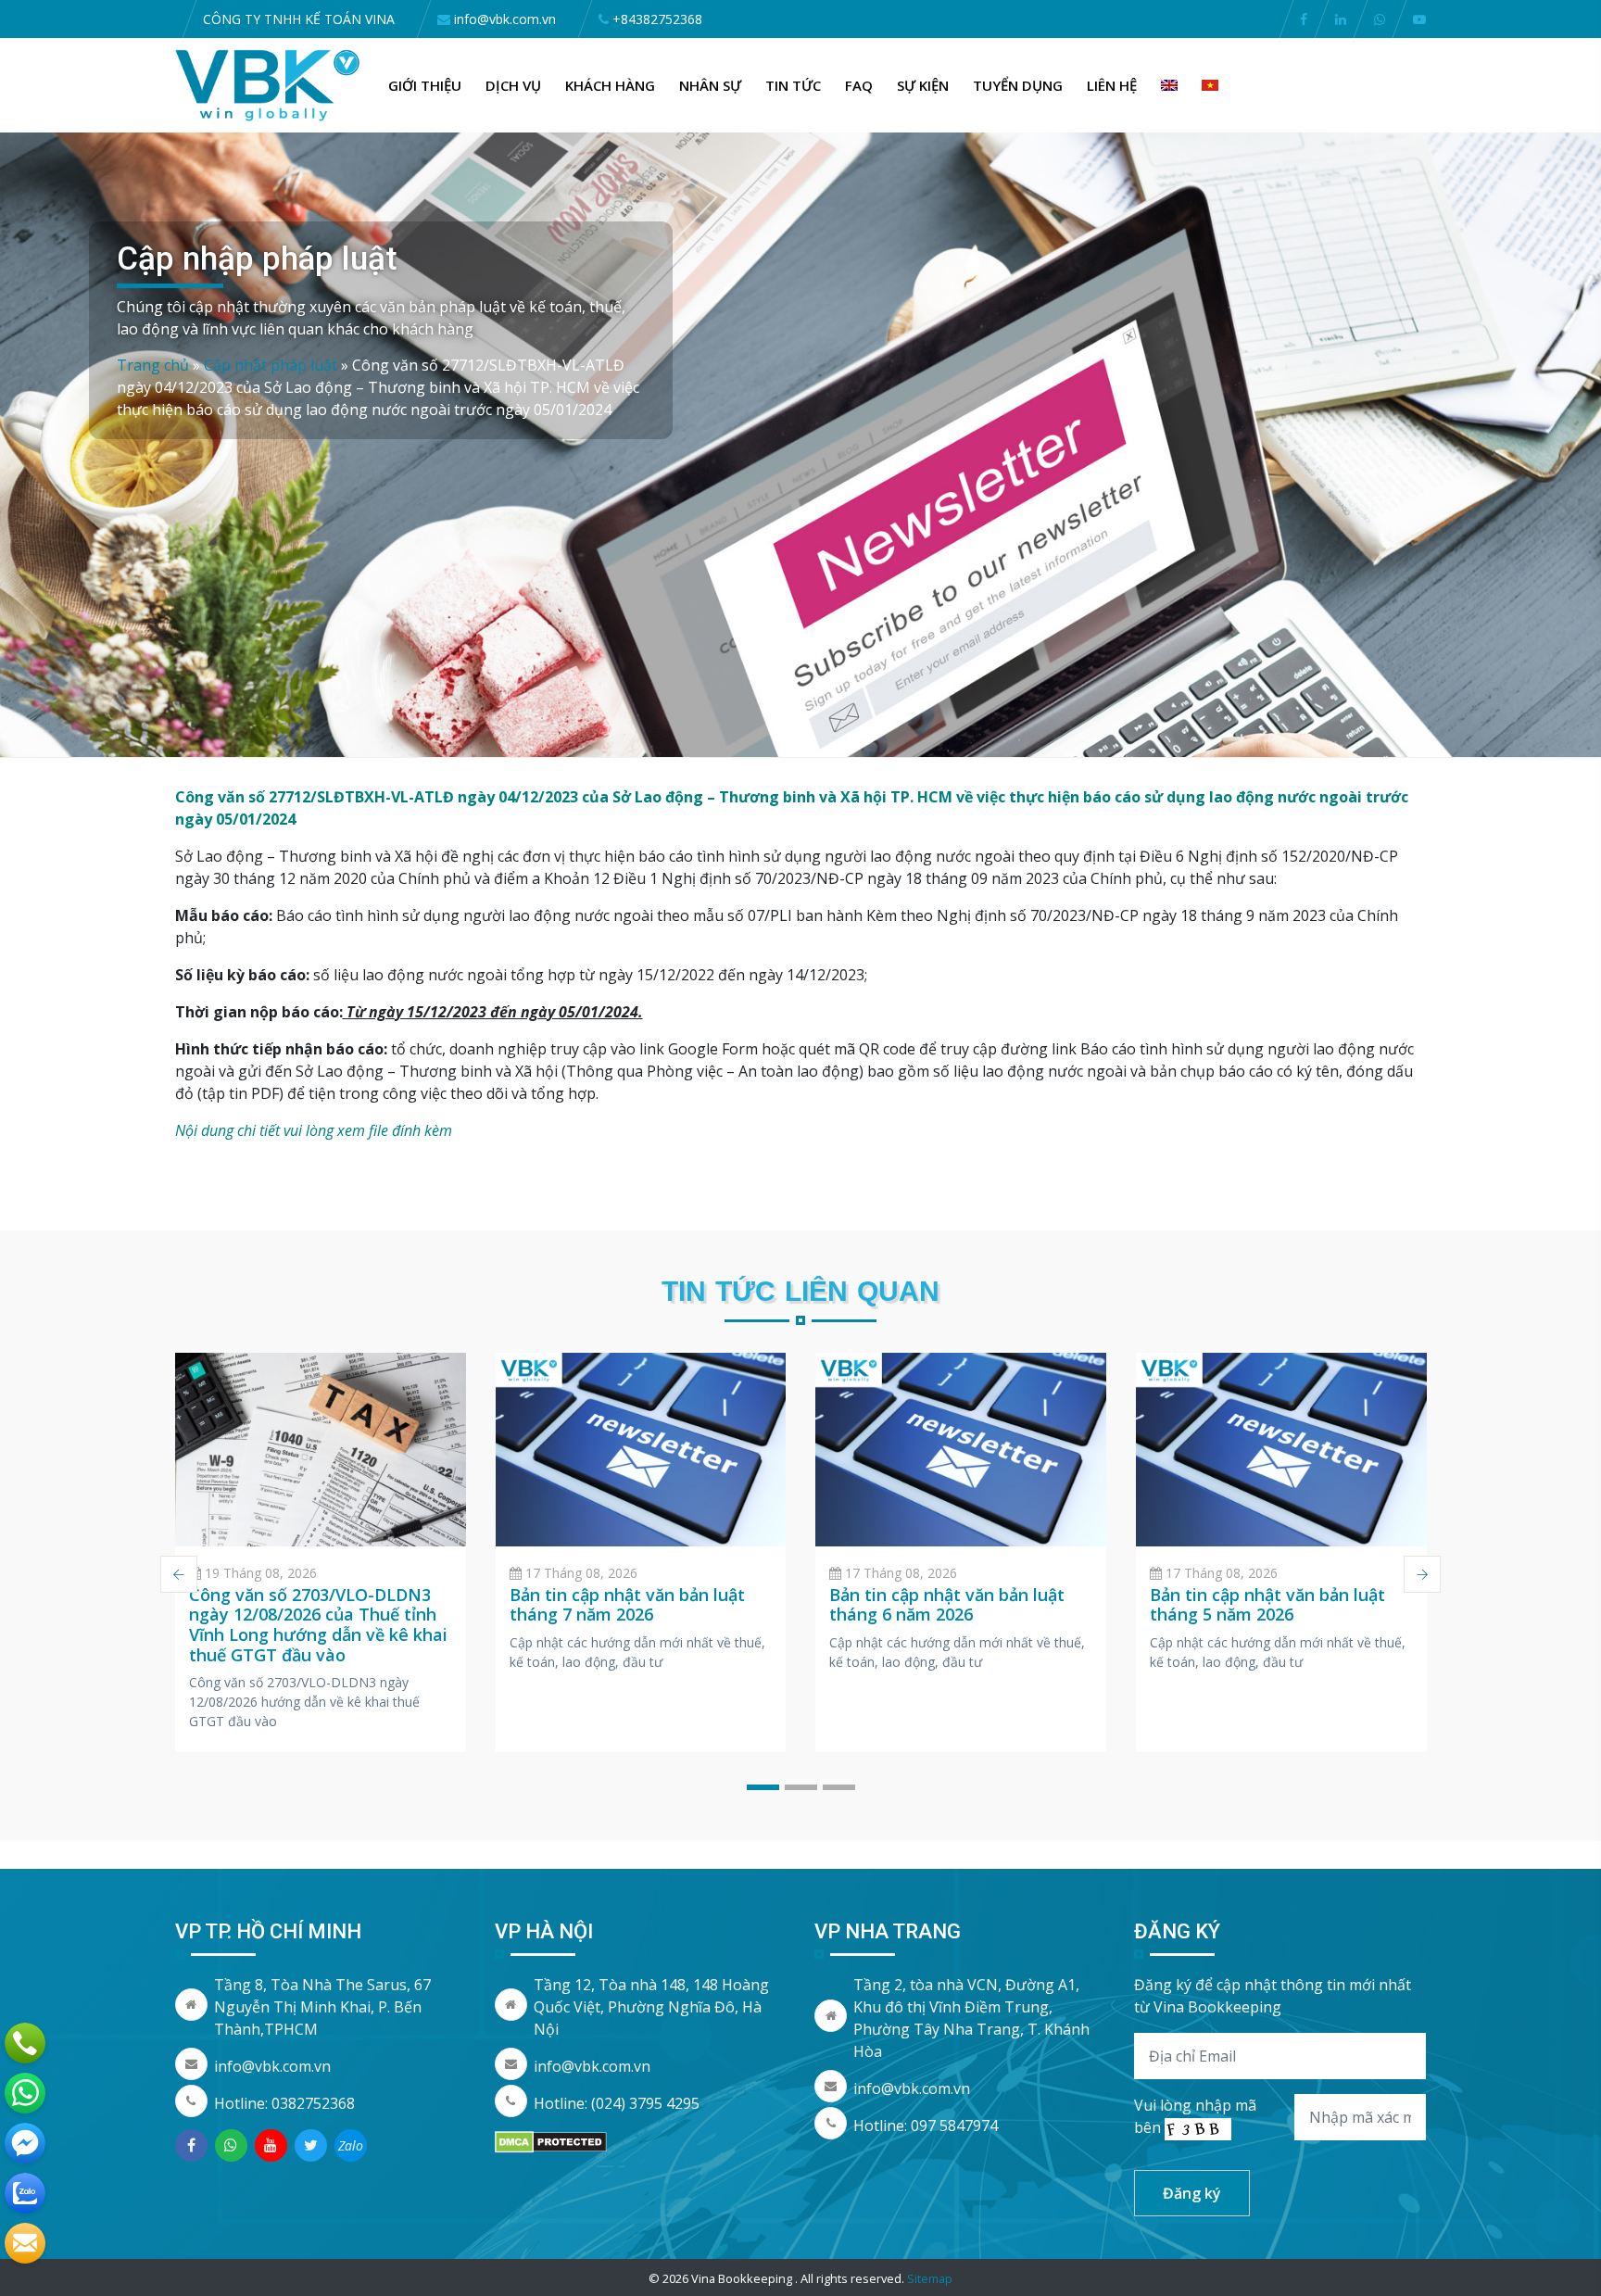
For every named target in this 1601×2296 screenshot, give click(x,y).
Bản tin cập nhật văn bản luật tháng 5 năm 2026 (1267, 1605)
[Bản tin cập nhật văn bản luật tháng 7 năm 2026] (641, 1450)
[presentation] (179, 1574)
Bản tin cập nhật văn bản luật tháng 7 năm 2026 (627, 1605)
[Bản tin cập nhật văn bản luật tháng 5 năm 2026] (1281, 1450)
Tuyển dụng (1018, 85)
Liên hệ (1112, 85)
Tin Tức (793, 85)
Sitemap (930, 2278)
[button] (763, 1787)
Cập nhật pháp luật (271, 365)
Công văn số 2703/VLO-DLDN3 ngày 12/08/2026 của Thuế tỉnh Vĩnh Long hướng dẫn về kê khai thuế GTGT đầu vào (318, 1625)
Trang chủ (153, 365)
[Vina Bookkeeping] (268, 83)
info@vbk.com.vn (272, 2066)
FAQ (859, 85)
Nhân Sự (710, 85)
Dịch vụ (513, 85)
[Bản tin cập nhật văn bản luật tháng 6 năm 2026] (961, 1450)
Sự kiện (923, 85)
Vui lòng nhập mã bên (1195, 2116)
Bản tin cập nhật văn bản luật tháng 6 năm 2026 (947, 1605)
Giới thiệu (425, 85)
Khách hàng (610, 85)
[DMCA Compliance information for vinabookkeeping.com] (551, 2140)
